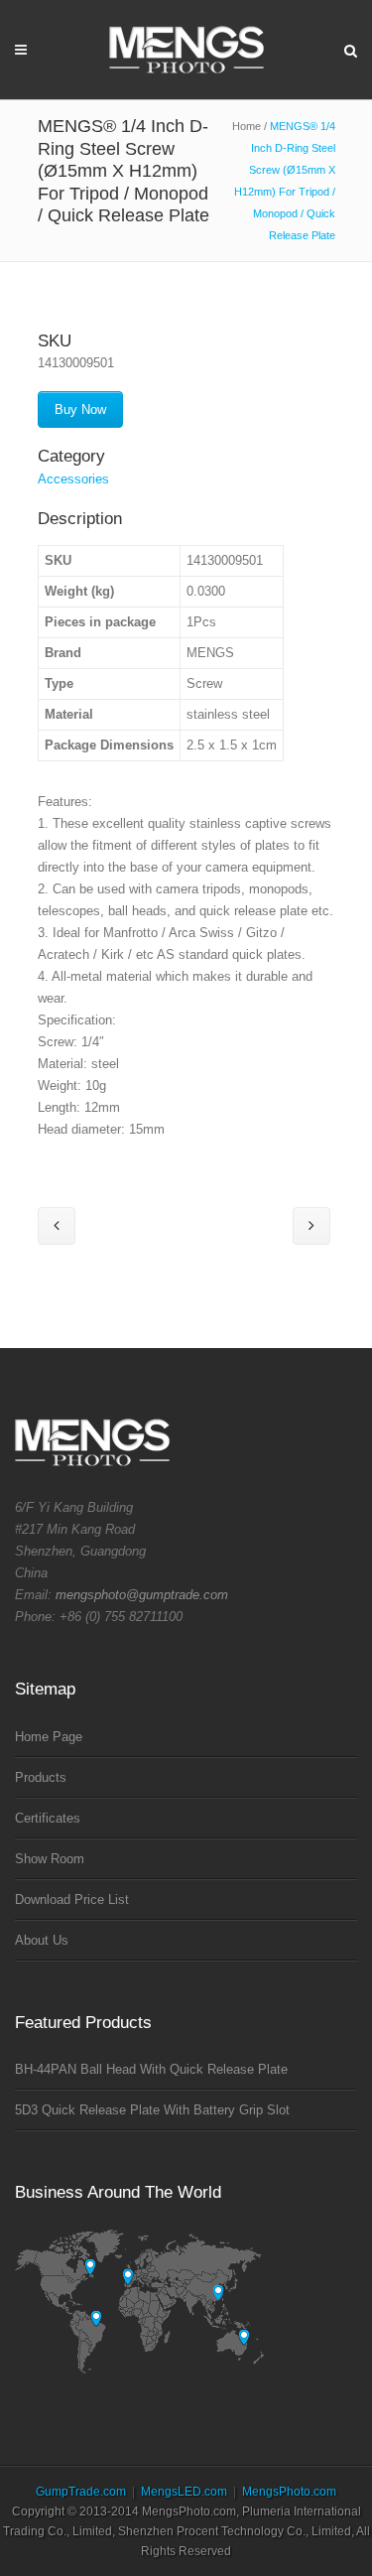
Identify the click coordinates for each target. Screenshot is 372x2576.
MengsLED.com (184, 2492)
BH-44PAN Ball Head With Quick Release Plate (151, 2069)
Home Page (49, 1737)
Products (41, 1777)
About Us (42, 1940)
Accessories (73, 479)
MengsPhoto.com (289, 2492)
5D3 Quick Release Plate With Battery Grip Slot (152, 2110)
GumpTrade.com (81, 2492)
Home (247, 126)
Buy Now (80, 409)
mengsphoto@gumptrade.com (142, 1595)
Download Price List (72, 1899)
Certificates (48, 1818)
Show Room (50, 1859)
